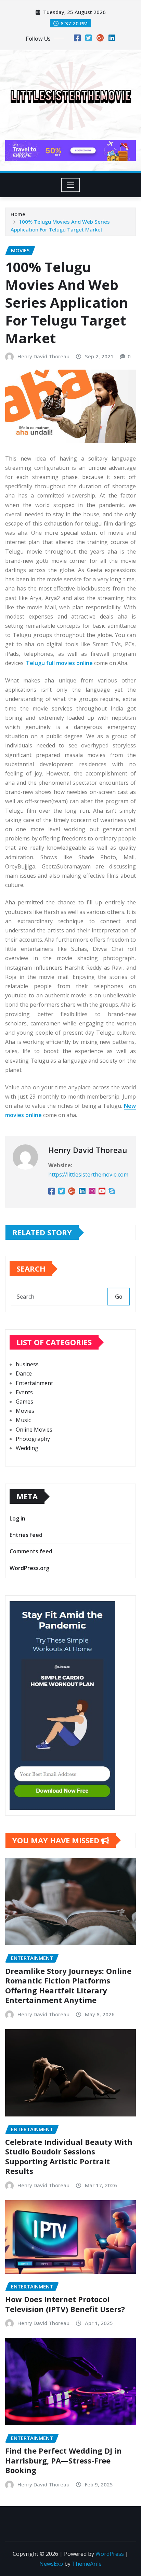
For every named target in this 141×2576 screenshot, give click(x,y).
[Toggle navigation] (71, 185)
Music (23, 1420)
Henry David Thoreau (43, 356)
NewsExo (51, 2564)
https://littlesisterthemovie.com (88, 1174)
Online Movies (34, 1430)
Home (18, 214)
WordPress (110, 2554)
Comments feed (31, 1551)
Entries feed (26, 1535)
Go (119, 1297)
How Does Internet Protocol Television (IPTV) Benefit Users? (65, 2304)
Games (24, 1402)
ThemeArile (87, 2564)
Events (24, 1392)
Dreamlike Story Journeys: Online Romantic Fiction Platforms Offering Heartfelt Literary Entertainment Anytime (68, 1986)
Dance (24, 1373)
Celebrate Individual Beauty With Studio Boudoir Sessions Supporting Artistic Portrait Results (69, 2156)
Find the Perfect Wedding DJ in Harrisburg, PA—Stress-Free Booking (63, 2460)
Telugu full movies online (59, 663)
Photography (33, 1439)
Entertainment (34, 1383)
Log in (17, 1518)
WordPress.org (29, 1568)
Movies (25, 1411)
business (27, 1364)
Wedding (27, 1448)
